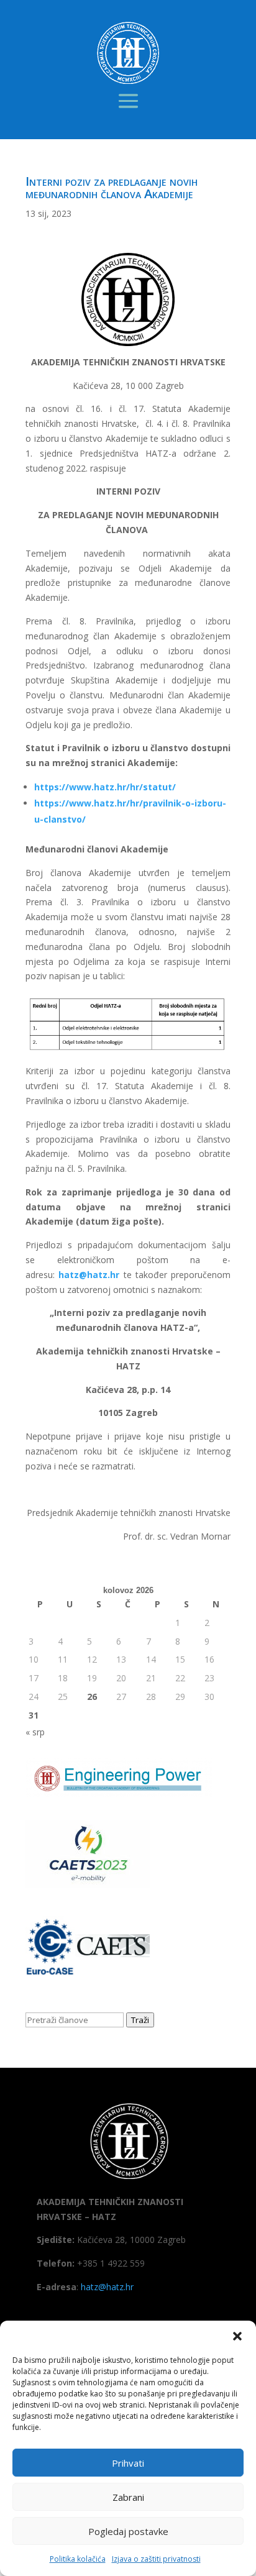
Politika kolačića (78, 2559)
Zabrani (128, 2497)
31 (34, 1715)
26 (92, 1697)
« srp (35, 1732)
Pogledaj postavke (128, 2531)
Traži (140, 2020)
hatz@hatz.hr (107, 2287)
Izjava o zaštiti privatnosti (156, 2559)
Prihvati (128, 2463)
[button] (237, 2336)
